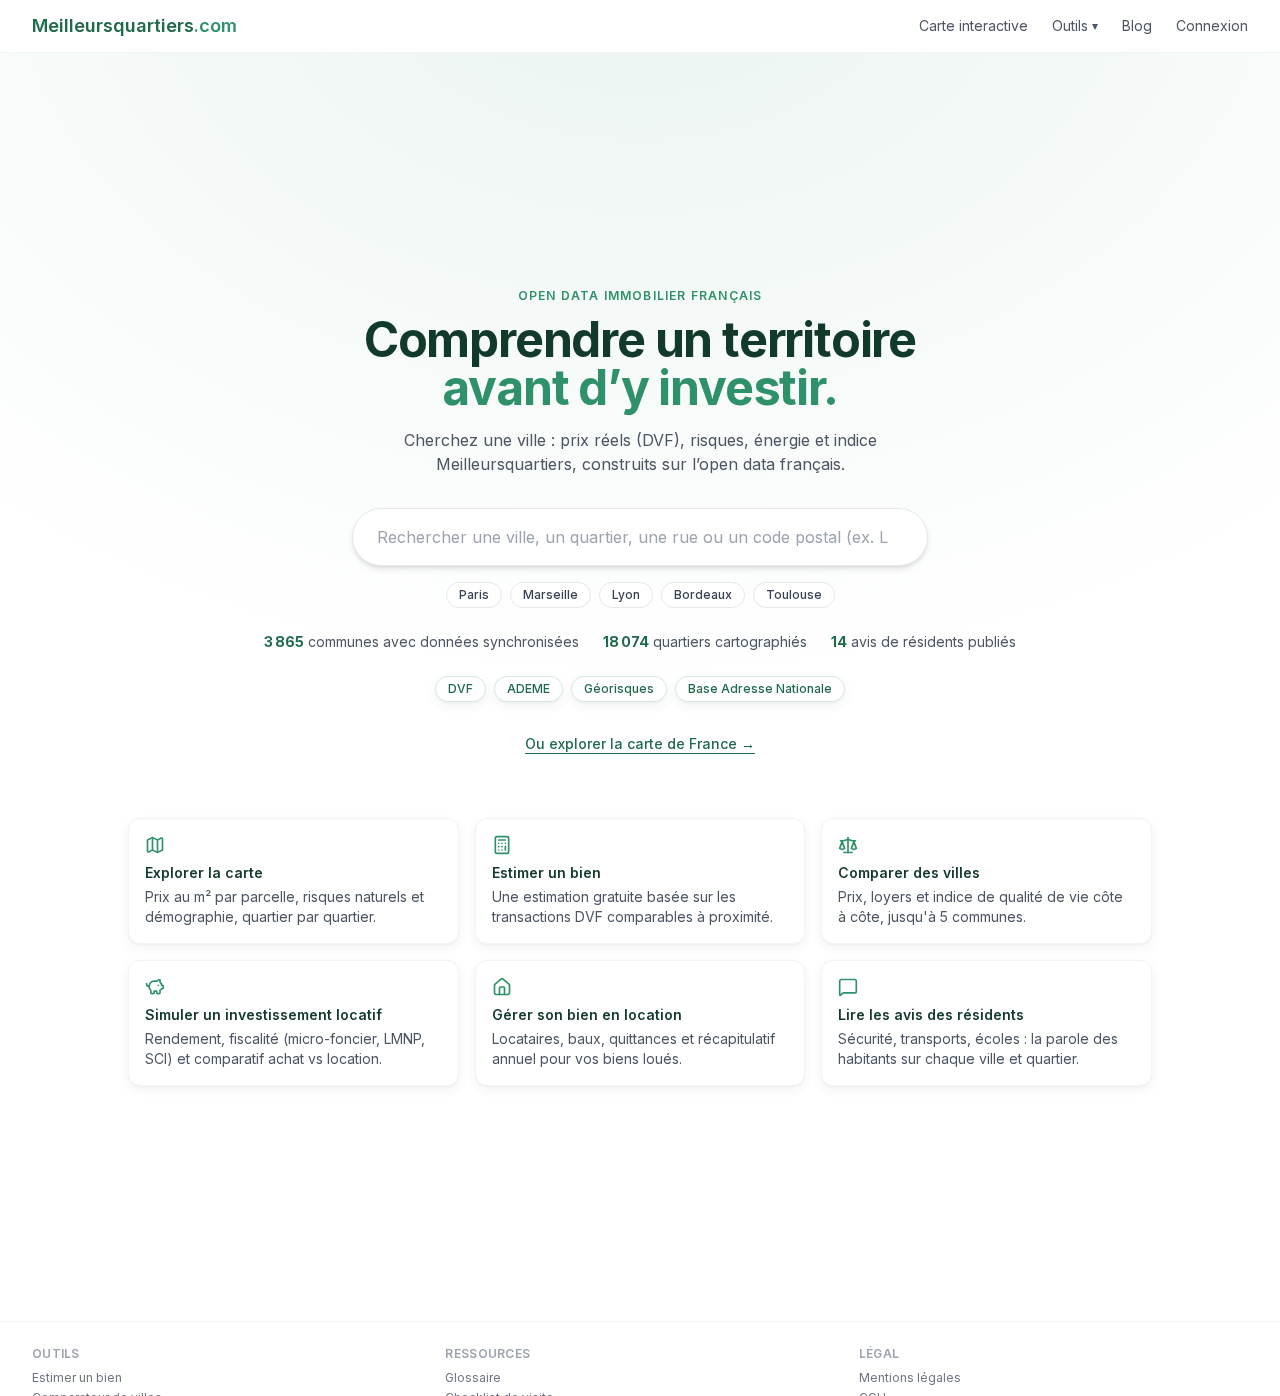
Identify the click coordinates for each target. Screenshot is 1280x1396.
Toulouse (794, 594)
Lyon (626, 594)
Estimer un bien (77, 1377)
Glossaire (473, 1377)
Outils (1075, 25)
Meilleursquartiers (134, 25)
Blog (1137, 25)
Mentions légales (910, 1377)
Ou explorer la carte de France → (640, 743)
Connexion (1212, 25)
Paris (474, 594)
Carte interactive (973, 25)
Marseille (550, 594)
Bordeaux (703, 594)
